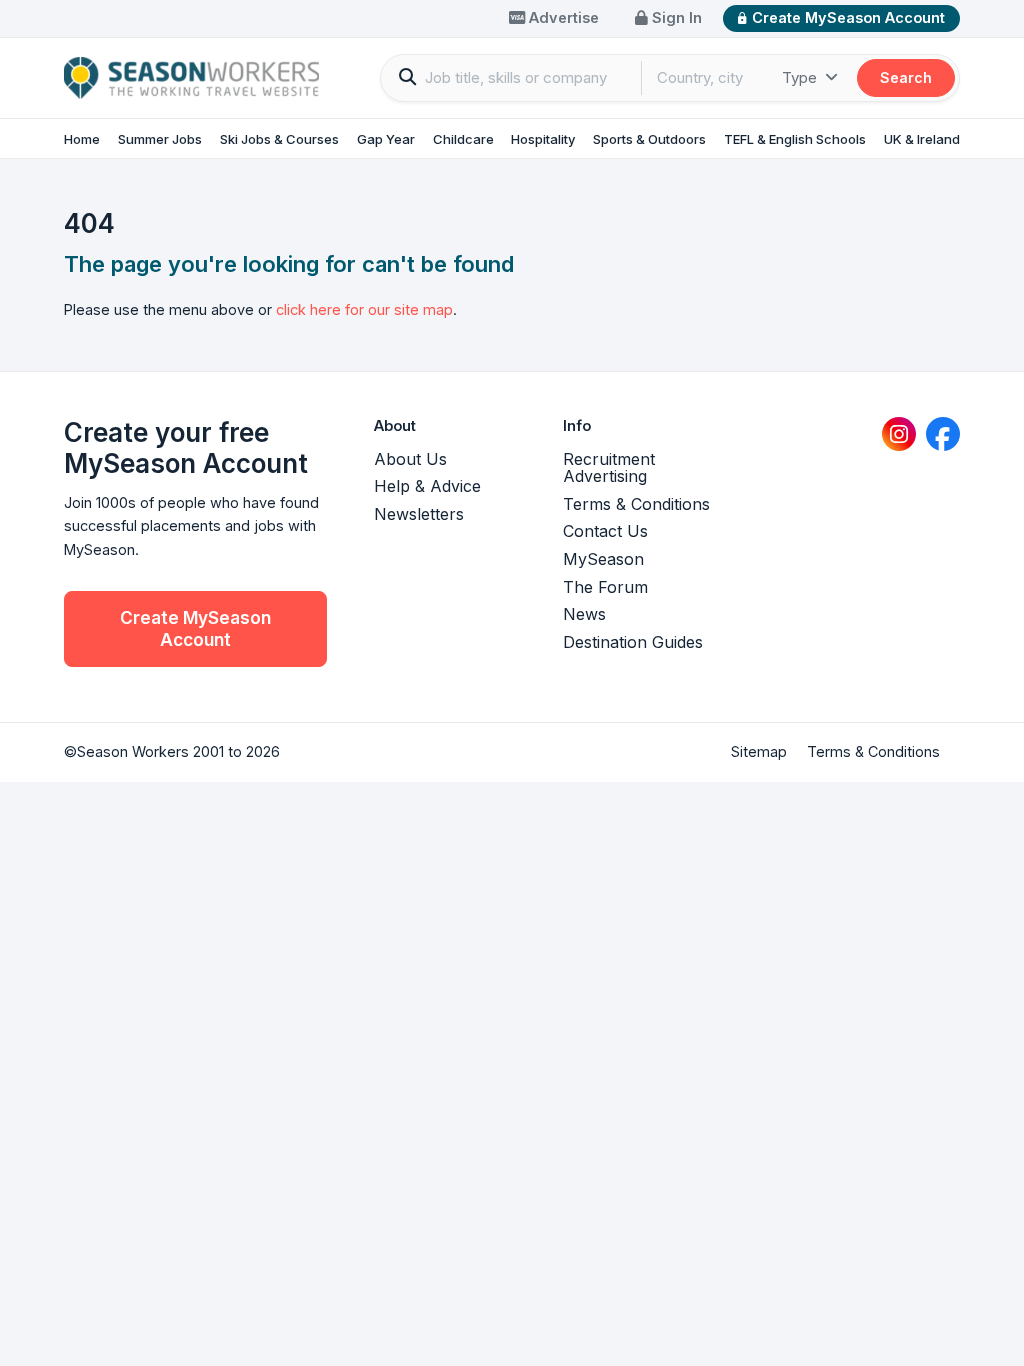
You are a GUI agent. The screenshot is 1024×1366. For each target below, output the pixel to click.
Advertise (562, 17)
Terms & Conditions (636, 504)
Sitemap (759, 751)
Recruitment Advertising (609, 468)
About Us (410, 459)
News (584, 614)
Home (82, 139)
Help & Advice (427, 486)
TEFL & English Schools (795, 139)
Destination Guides (633, 642)
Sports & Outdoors (649, 139)
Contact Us (605, 531)
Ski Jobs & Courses (279, 139)
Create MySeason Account (848, 17)
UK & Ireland (922, 139)
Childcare (463, 139)
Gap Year (386, 139)
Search (906, 77)
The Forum (605, 587)
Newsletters (419, 514)
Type (801, 77)
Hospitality (543, 139)
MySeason (603, 559)
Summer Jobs (160, 139)
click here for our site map (364, 309)
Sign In (675, 17)
